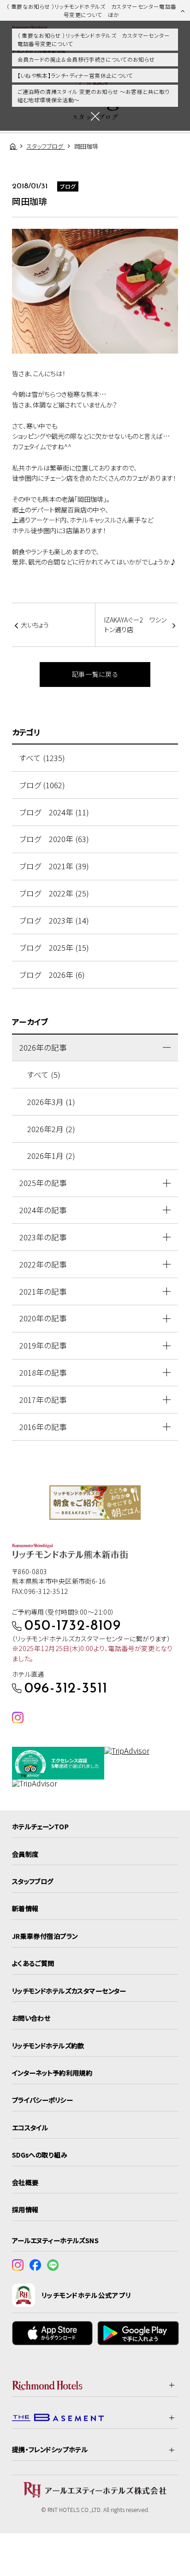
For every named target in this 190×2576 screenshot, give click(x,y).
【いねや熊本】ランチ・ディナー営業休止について (75, 75)
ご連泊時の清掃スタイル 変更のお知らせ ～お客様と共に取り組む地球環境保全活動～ (94, 96)
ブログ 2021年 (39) (54, 866)
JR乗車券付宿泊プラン (45, 1936)
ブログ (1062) (42, 785)
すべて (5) (44, 1075)
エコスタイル (30, 2128)
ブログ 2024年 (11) (54, 812)
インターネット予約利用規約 (52, 2073)
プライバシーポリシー (42, 2100)
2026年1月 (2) (51, 1156)
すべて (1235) (42, 758)
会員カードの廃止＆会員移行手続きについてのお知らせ (86, 59)
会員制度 (25, 1854)
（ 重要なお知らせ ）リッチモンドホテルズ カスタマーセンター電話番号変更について (94, 39)
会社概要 (25, 2182)
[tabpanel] (95, 1503)
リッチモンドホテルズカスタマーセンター (69, 1991)
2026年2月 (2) (51, 1129)
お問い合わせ (31, 2018)
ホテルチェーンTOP (40, 1826)
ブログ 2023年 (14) (54, 920)
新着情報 (25, 1908)
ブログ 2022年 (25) (54, 893)
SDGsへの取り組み (40, 2155)
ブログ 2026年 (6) (52, 975)
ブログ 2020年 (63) (54, 839)
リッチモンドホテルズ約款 (48, 2046)
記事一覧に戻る (95, 674)
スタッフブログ (33, 1881)
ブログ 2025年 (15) (54, 948)
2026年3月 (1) (51, 1102)
